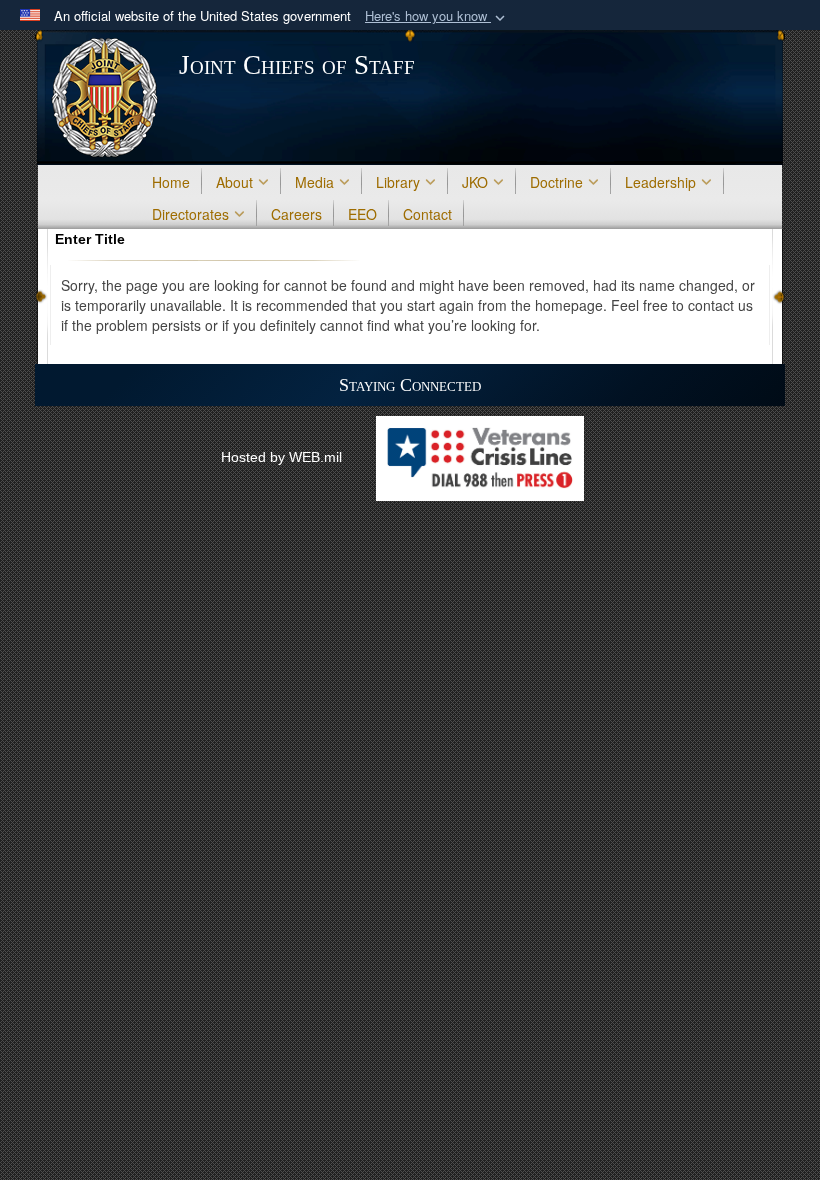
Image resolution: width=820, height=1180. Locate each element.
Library (398, 182)
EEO (362, 214)
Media (314, 182)
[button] (437, 16)
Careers (296, 214)
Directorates (190, 214)
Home (171, 182)
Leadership (660, 182)
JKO (475, 182)
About (234, 182)
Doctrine (556, 182)
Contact (427, 214)
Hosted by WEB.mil (281, 457)
